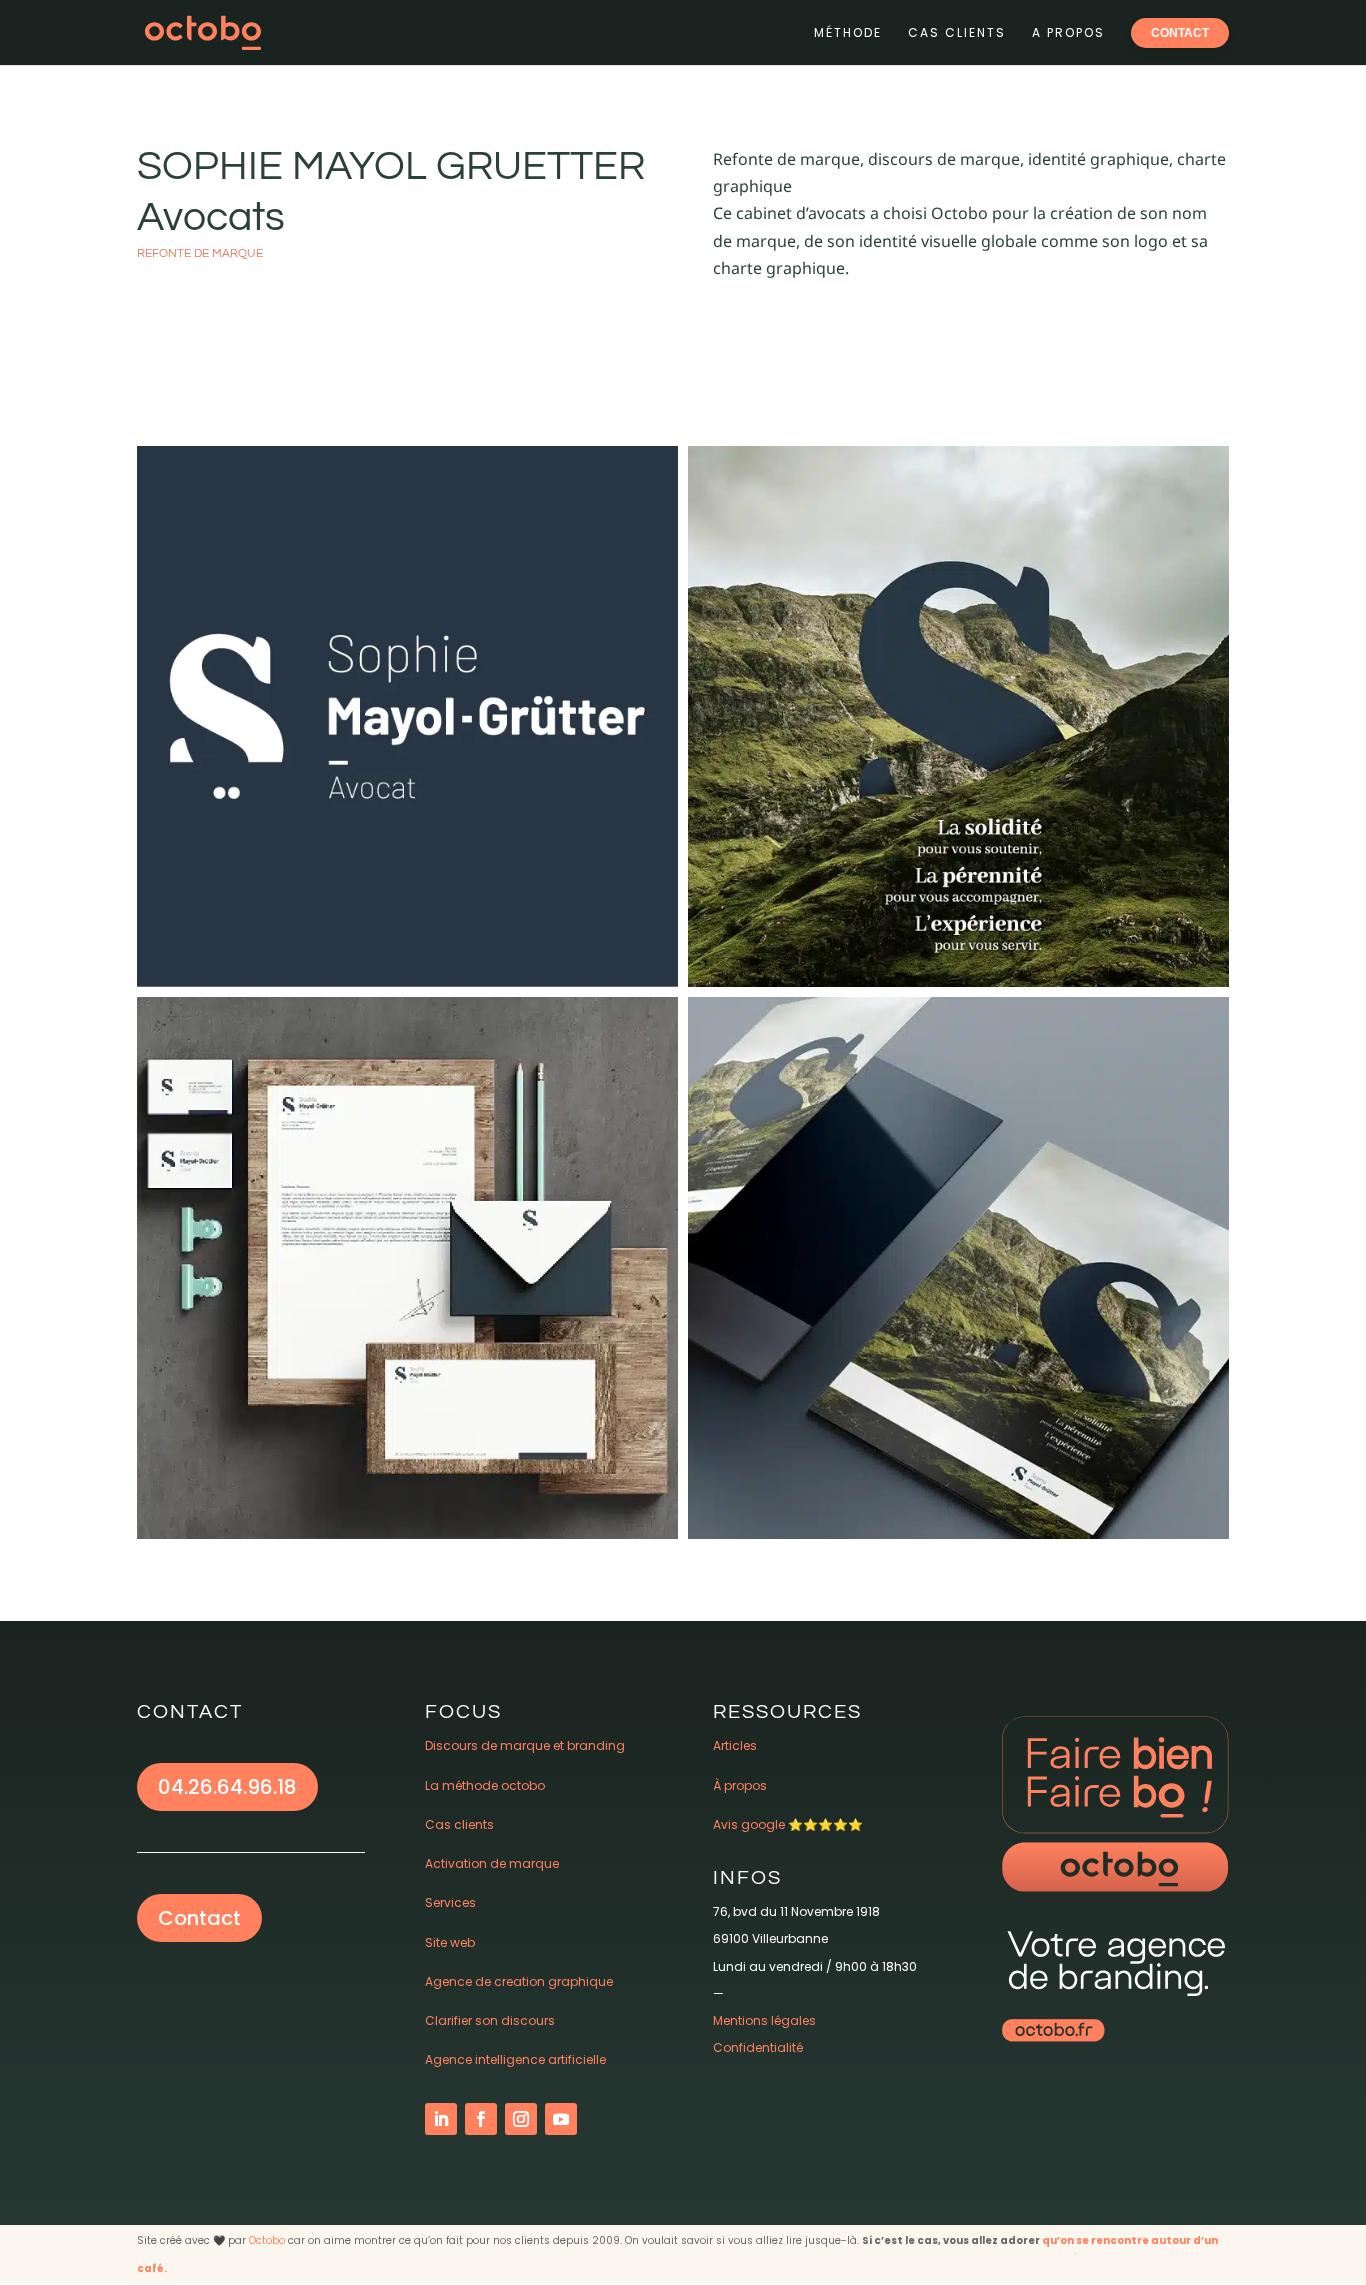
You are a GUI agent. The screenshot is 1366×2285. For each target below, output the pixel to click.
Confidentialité (758, 2047)
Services (450, 1902)
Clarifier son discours (490, 2020)
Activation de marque (492, 1863)
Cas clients (957, 32)
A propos (1068, 32)
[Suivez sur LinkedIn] (441, 2119)
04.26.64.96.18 (227, 1787)
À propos (740, 1785)
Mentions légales (764, 2020)
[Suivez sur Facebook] (481, 2119)
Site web (450, 1942)
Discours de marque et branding (525, 1745)
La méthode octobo (485, 1785)
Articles (735, 1745)
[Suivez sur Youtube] (561, 2119)
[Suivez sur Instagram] (521, 2119)
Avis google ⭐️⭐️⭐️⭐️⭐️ (788, 1824)
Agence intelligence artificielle (515, 2059)
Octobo (267, 2240)
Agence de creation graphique (519, 1981)
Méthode (848, 32)
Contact (199, 1918)
